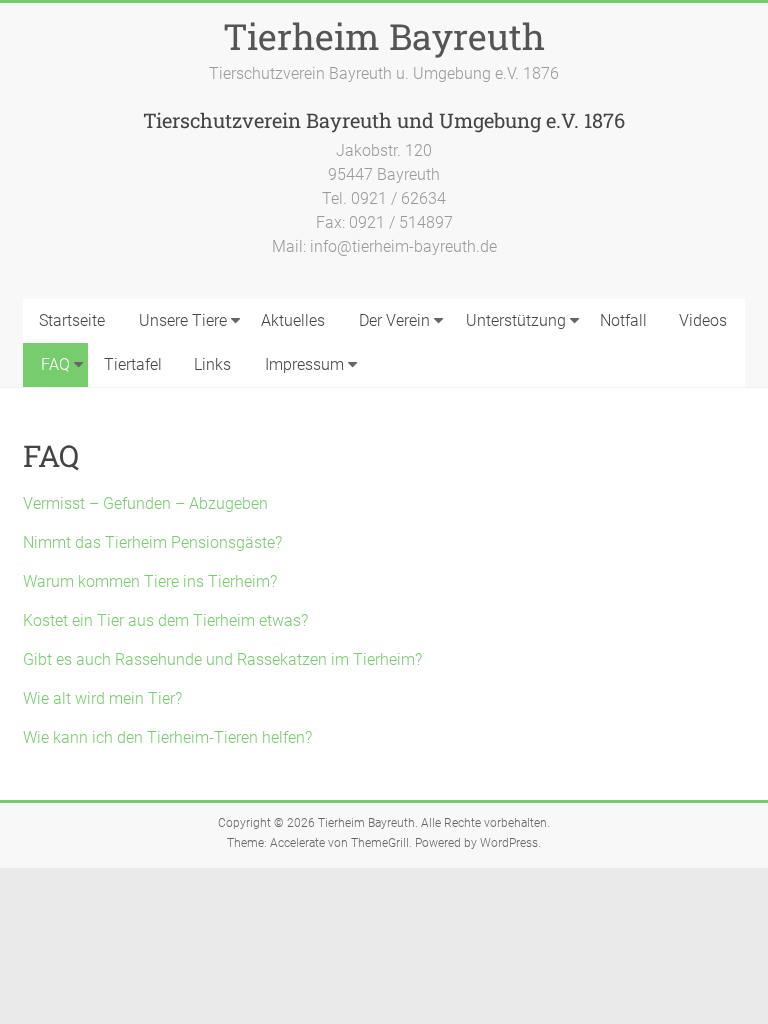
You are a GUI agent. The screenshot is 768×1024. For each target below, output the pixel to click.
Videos (703, 320)
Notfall (623, 320)
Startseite (72, 320)
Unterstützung (516, 320)
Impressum (304, 364)
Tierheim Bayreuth (384, 36)
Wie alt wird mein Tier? (102, 698)
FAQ (55, 364)
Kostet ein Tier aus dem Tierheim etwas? (165, 620)
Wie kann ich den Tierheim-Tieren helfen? (167, 737)
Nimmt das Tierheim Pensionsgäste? (152, 542)
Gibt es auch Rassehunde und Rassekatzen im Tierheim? (222, 659)
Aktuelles (293, 320)
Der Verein (394, 320)
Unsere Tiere (183, 320)
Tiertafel (133, 364)
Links (212, 364)
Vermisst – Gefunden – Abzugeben (145, 503)
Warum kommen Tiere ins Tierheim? (150, 581)
